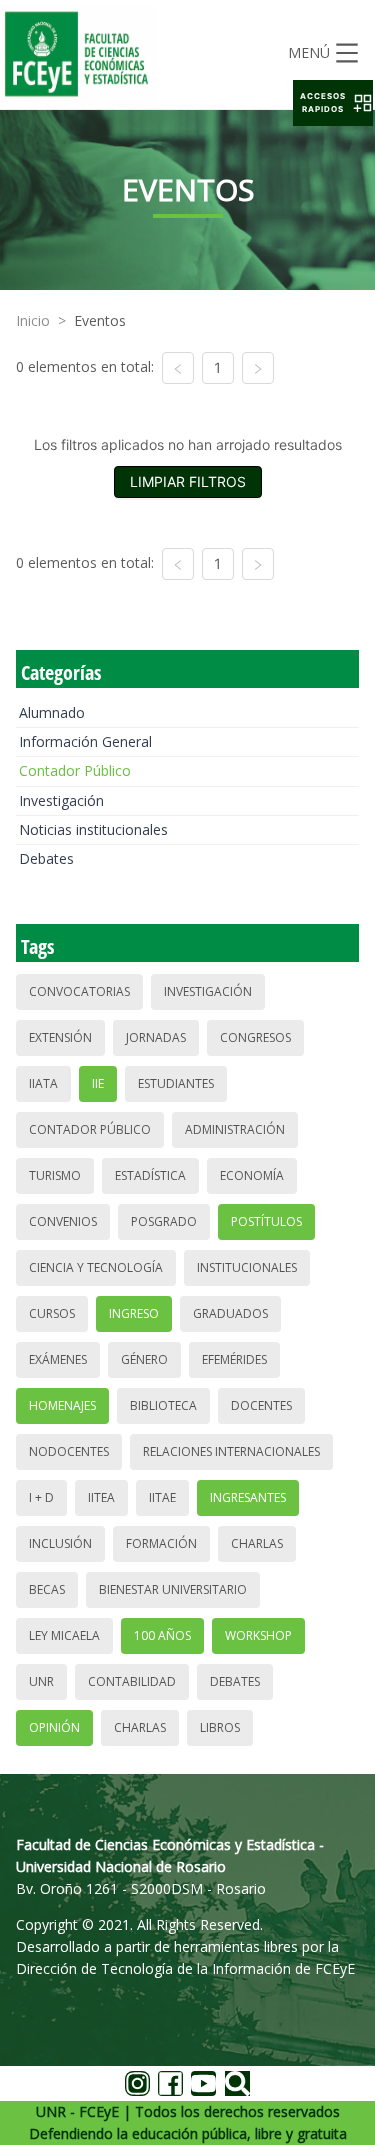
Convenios (63, 1221)
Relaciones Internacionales (231, 1451)
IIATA (43, 1083)
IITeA (101, 1497)
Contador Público (75, 770)
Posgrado (164, 1221)
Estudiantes (176, 1083)
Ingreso (134, 1313)
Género (144, 1359)
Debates (46, 858)
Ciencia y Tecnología (96, 1267)
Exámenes (58, 1359)
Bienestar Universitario (173, 1589)
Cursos (52, 1313)
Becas (47, 1589)
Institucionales (247, 1267)
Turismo (55, 1175)
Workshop (258, 1635)
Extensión (60, 1037)
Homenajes (62, 1405)
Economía (252, 1175)
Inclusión (60, 1543)
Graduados (230, 1313)
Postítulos (266, 1221)
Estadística (150, 1175)
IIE (98, 1083)
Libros (220, 1727)
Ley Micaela (64, 1635)
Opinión (54, 1727)
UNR (41, 1681)
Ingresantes (248, 1497)
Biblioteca (163, 1405)
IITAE (162, 1497)
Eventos (100, 320)
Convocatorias (79, 991)
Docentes (261, 1405)
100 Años (162, 1635)
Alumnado (52, 712)
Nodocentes (69, 1451)
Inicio (33, 320)
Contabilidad (132, 1681)
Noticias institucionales (93, 829)
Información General (85, 741)
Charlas (257, 1543)
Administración (235, 1129)
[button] (333, 103)
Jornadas (156, 1037)
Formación (161, 1543)
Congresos (255, 1037)
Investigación (61, 800)
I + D (41, 1497)
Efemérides (234, 1359)
